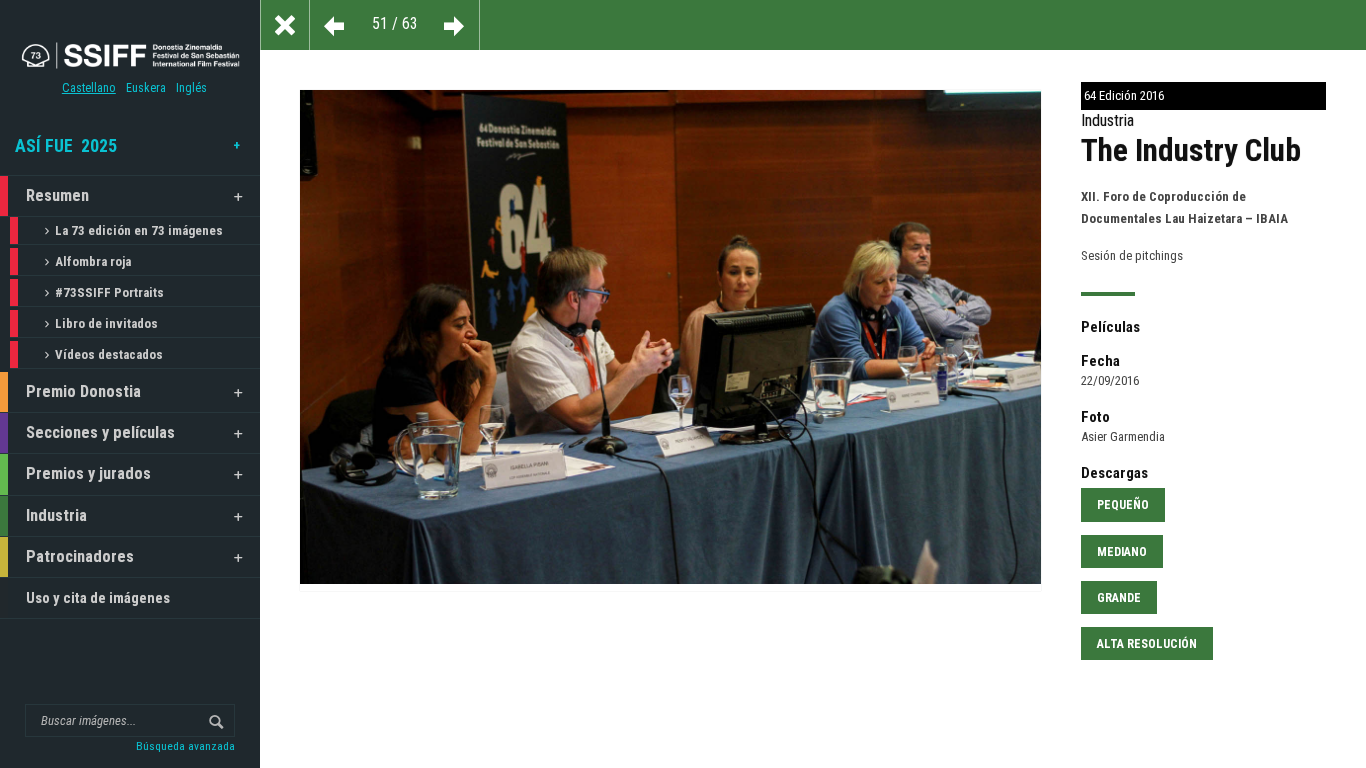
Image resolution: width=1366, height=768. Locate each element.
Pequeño (1123, 505)
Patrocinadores (80, 556)
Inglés (191, 88)
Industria (56, 515)
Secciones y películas (100, 432)
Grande (1119, 598)
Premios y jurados (88, 473)
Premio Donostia (83, 391)
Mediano (1122, 552)
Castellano (89, 88)
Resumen (57, 195)
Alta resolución (1147, 644)
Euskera (146, 88)
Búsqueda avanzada (185, 746)
